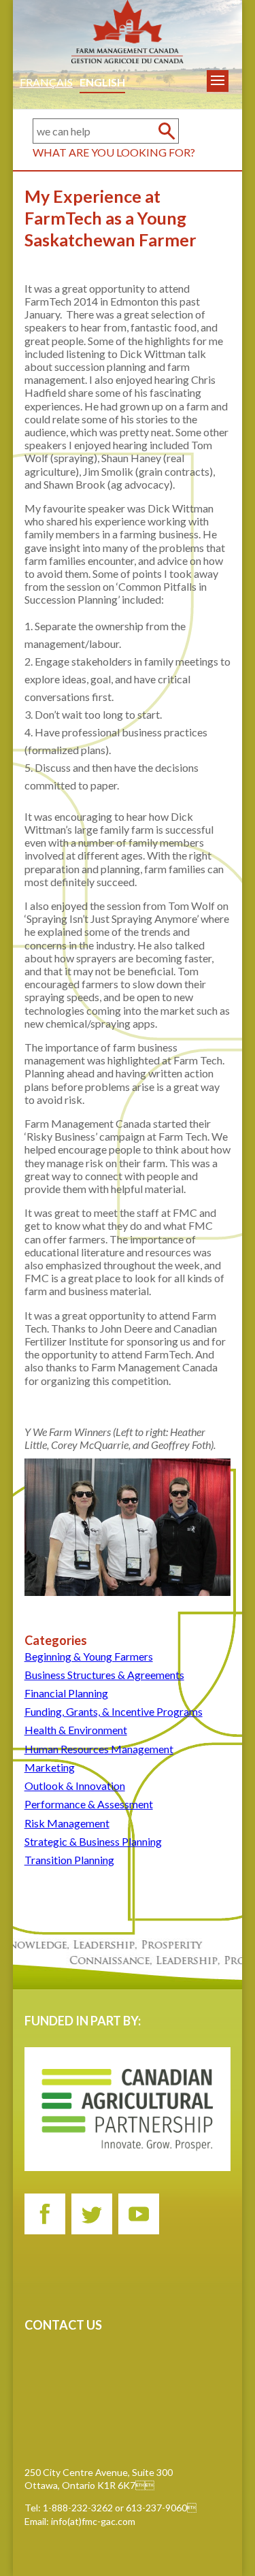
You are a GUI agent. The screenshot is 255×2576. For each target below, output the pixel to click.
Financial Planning (66, 1693)
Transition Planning (69, 1860)
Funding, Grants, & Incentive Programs (114, 1711)
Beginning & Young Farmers (89, 1656)
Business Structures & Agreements (104, 1675)
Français (46, 82)
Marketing (50, 1767)
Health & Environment (76, 1730)
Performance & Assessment (89, 1804)
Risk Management (67, 1823)
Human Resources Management (99, 1749)
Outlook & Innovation (75, 1786)
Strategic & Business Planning (93, 1841)
